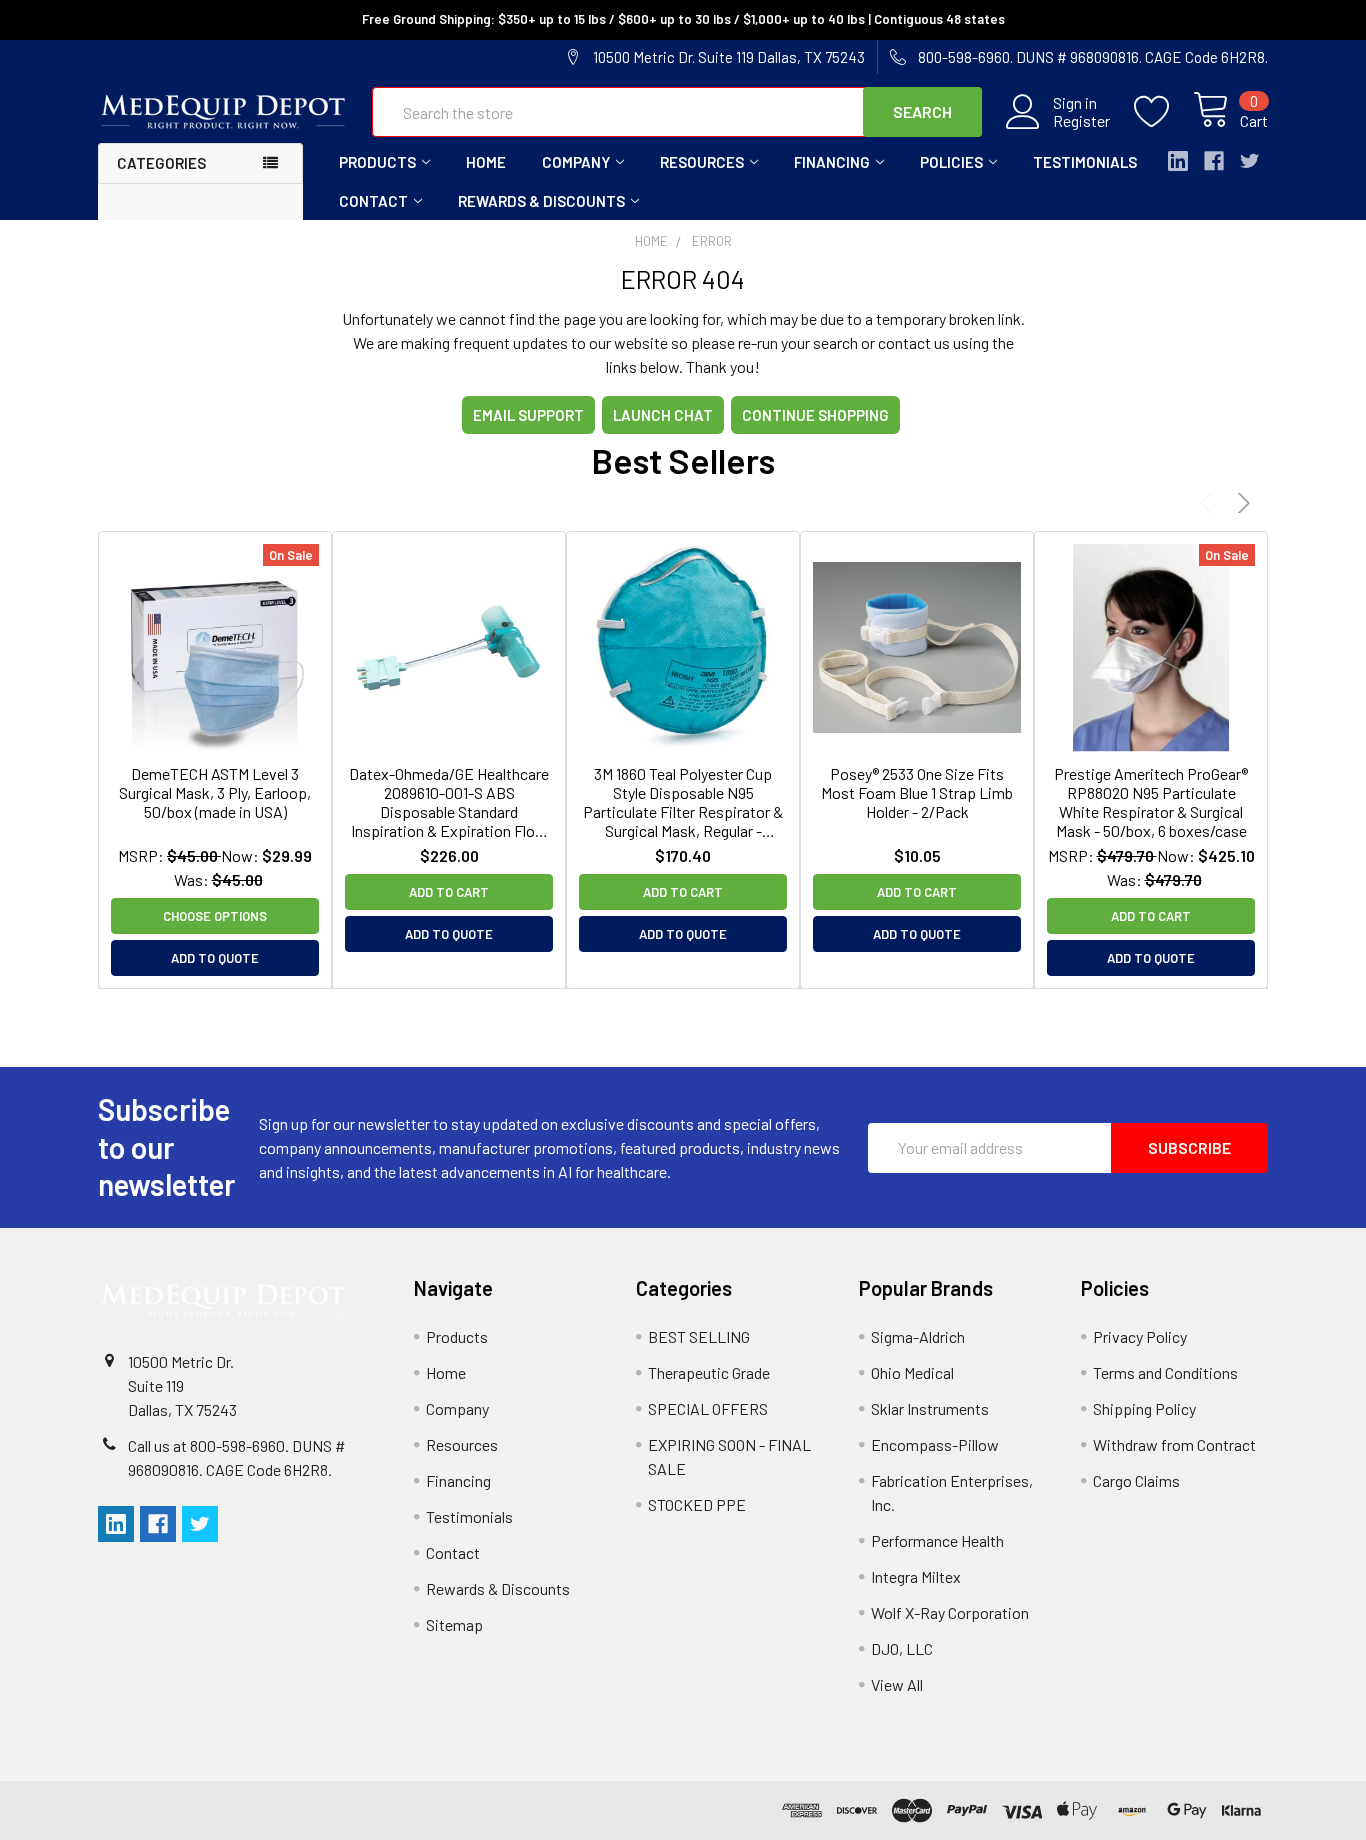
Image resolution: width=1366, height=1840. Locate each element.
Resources (702, 162)
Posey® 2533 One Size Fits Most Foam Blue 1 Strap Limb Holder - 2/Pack (917, 792)
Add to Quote (215, 958)
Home (486, 162)
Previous (1209, 502)
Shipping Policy (1144, 1408)
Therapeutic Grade (709, 1372)
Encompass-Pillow (935, 1444)
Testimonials (1085, 162)
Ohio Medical (912, 1372)
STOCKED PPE (697, 1504)
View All (897, 1684)
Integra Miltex (916, 1576)
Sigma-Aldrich (918, 1336)
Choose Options (215, 916)
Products (377, 162)
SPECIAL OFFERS (708, 1408)
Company (576, 162)
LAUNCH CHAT (663, 415)
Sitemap (454, 1624)
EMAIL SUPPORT (528, 415)
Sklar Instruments (930, 1408)
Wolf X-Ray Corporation (950, 1612)
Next (1240, 502)
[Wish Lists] (1163, 112)
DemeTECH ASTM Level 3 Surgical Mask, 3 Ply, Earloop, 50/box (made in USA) (215, 792)
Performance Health (937, 1540)
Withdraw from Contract (1174, 1444)
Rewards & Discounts (541, 201)
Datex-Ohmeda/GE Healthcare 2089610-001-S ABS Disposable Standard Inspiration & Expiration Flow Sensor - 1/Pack (449, 802)
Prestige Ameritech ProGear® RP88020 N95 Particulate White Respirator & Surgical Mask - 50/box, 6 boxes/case (1151, 802)
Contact (373, 201)
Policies (951, 162)
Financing (832, 162)
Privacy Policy (1140, 1336)
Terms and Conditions (1165, 1372)
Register (1081, 121)
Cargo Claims (1136, 1480)
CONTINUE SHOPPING (815, 415)
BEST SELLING (699, 1336)
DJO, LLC (902, 1648)
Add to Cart (449, 892)
